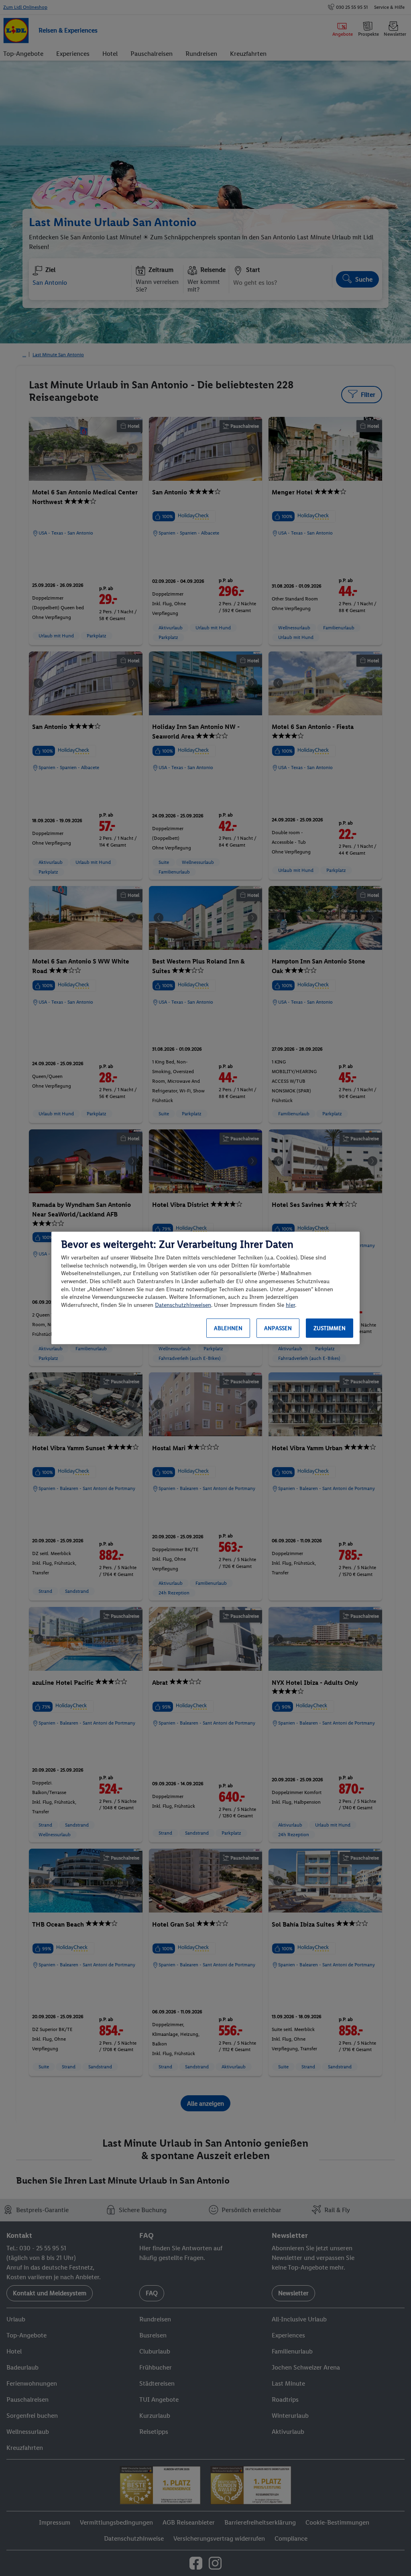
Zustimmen (330, 1328)
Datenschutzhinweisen (183, 1305)
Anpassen (278, 1328)
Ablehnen (228, 1328)
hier (290, 1305)
